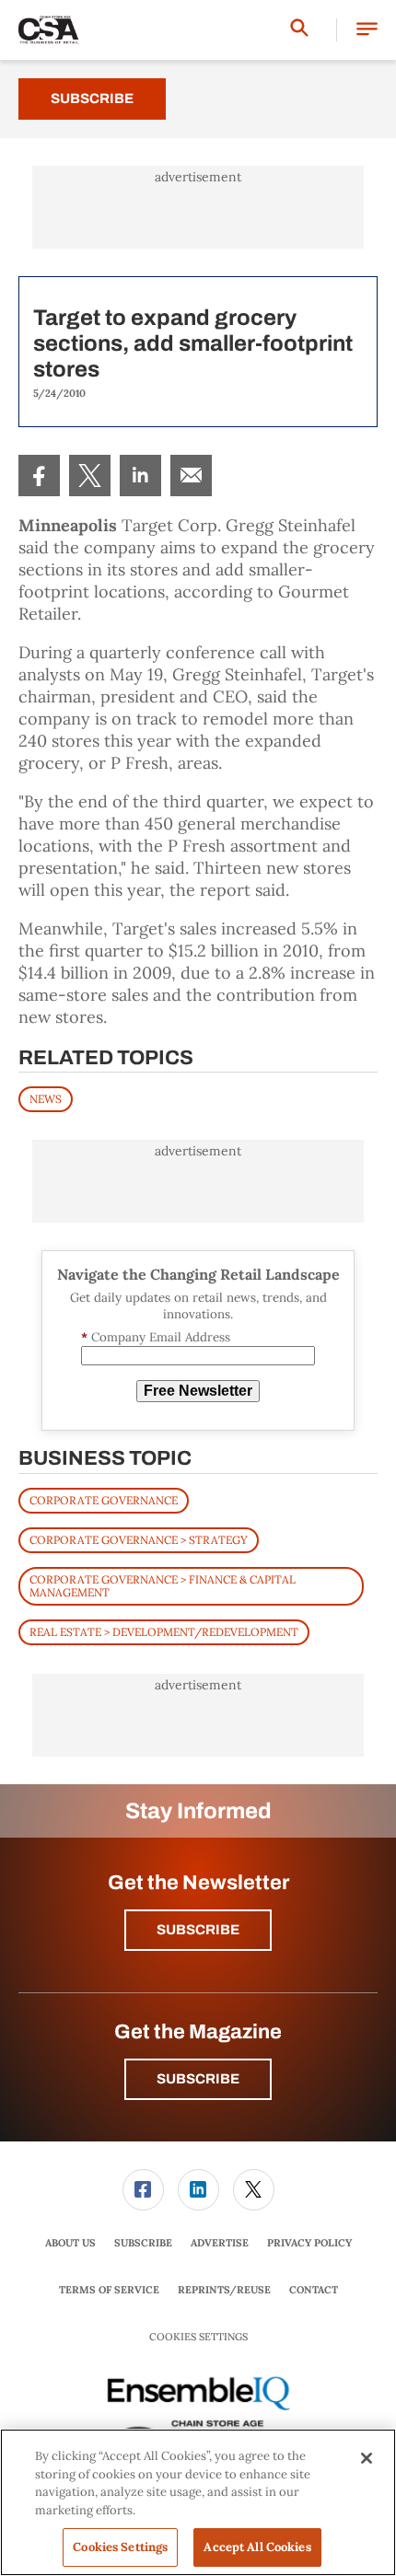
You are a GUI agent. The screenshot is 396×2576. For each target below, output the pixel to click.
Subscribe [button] (198, 1930)
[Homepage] (49, 30)
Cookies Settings (198, 2337)
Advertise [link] (220, 2243)
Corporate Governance (104, 1500)
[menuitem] (39, 476)
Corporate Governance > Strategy (139, 1540)
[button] (367, 30)
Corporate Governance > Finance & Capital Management (163, 1586)
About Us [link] (70, 2243)
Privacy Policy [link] (309, 2243)
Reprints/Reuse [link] (224, 2290)
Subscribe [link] (143, 2243)
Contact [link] (314, 2290)
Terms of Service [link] (109, 2290)
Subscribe (92, 99)
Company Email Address (156, 1337)
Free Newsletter (198, 1391)
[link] (39, 476)
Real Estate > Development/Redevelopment (164, 1632)
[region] (198, 2502)
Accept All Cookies (257, 2547)
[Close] (367, 2458)
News (46, 1099)
